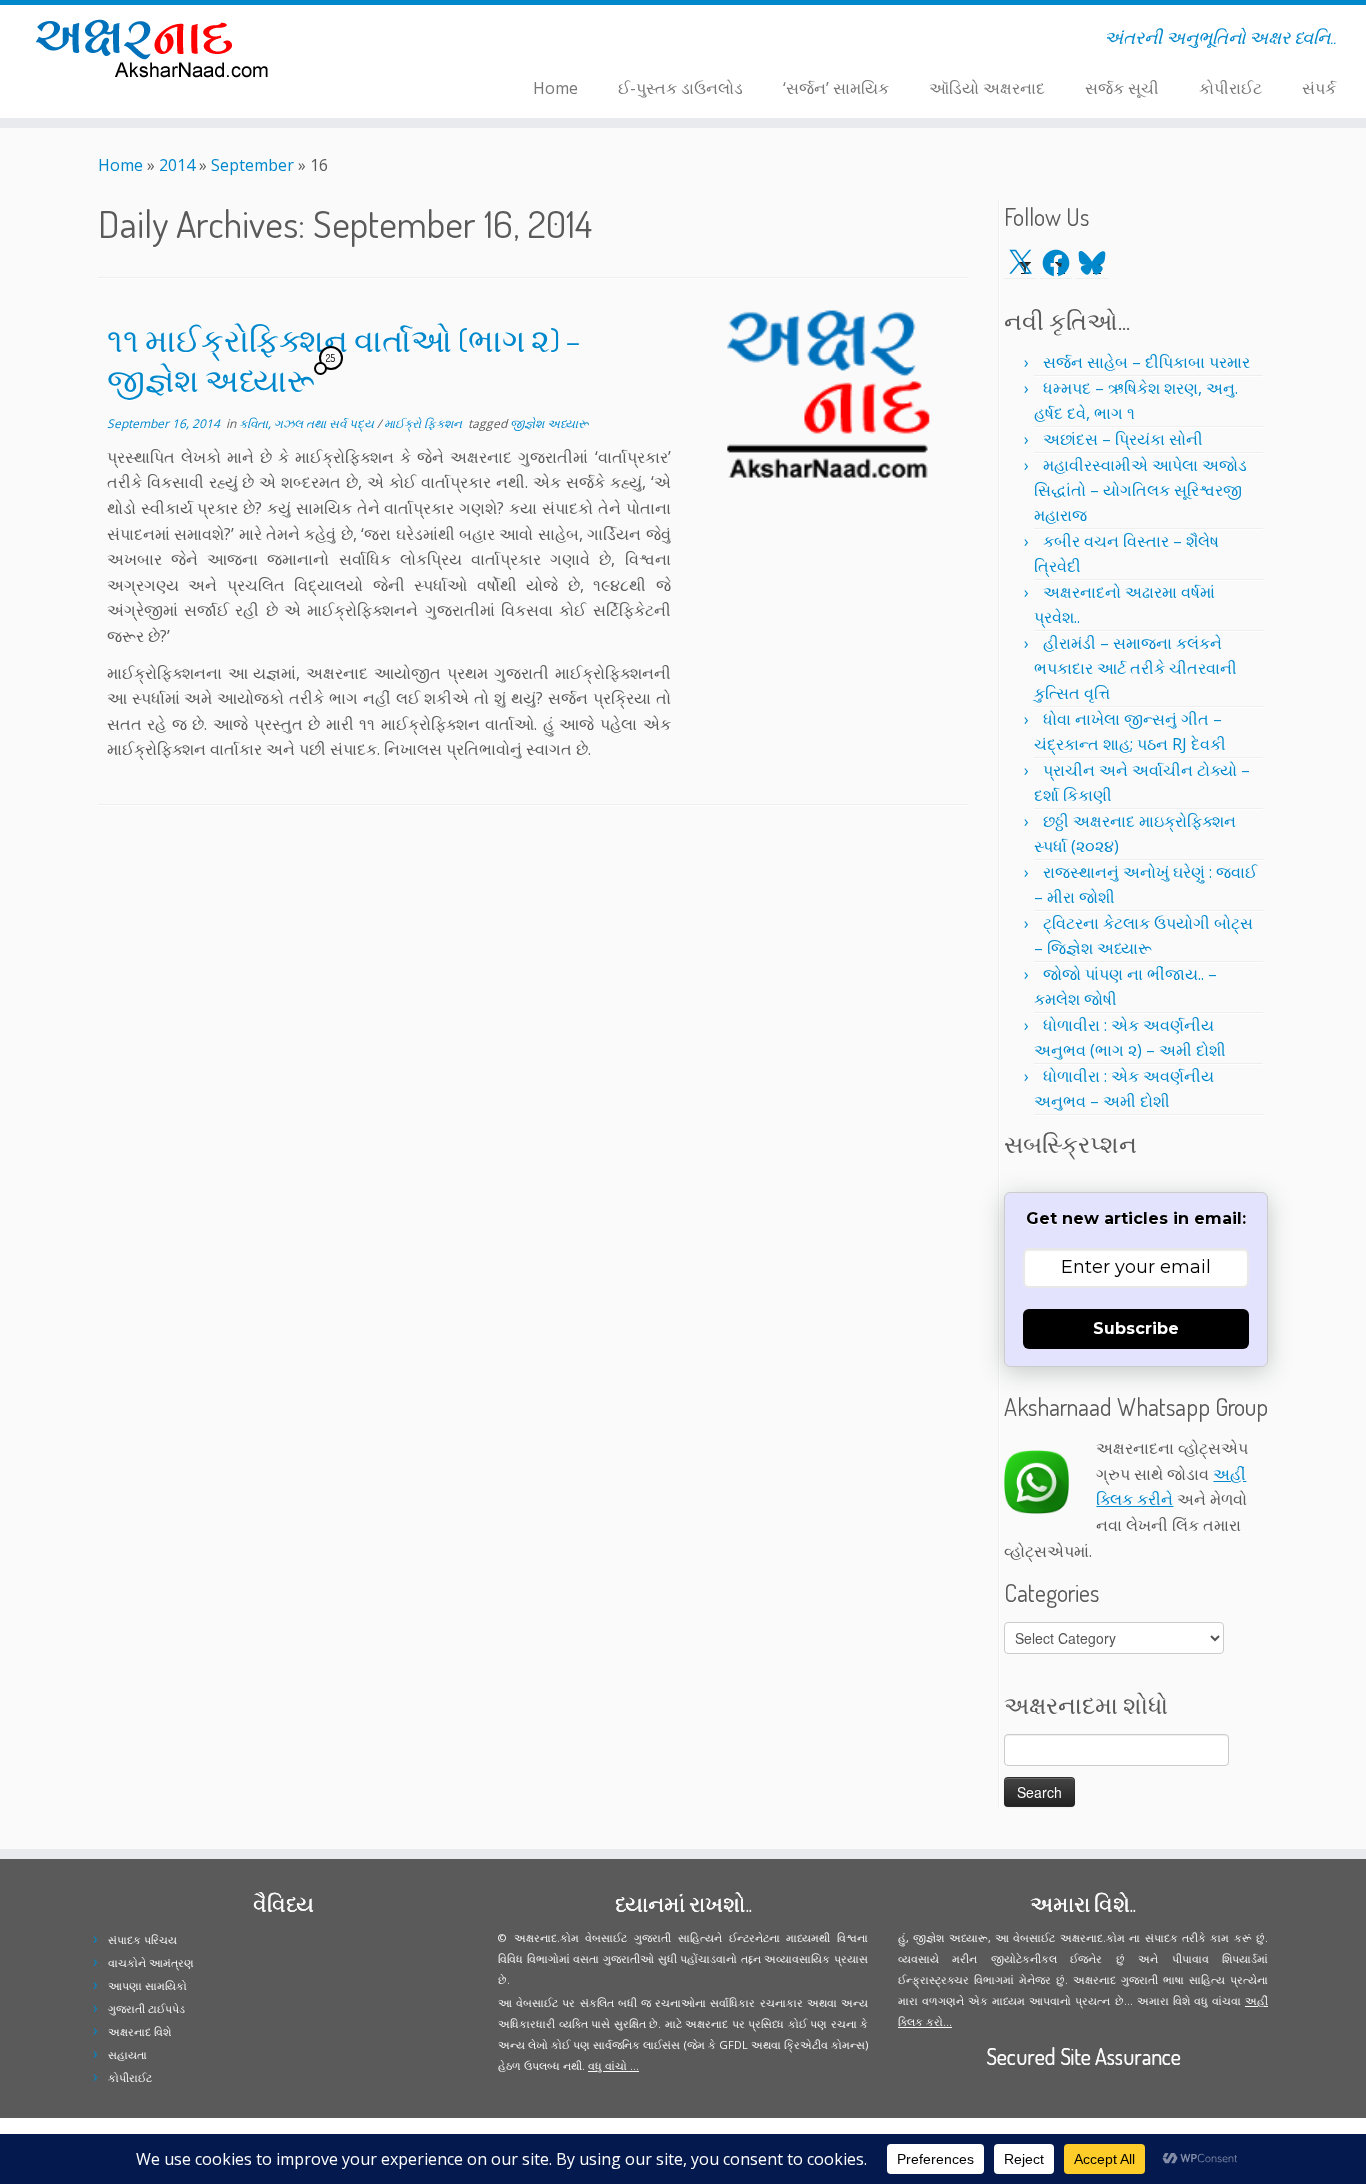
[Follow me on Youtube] (415, 41)
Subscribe (1136, 1328)
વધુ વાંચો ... (613, 2065)
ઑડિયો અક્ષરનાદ (987, 88)
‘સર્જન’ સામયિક (836, 88)
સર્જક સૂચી (1122, 88)
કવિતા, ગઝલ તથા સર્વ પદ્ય (308, 423)
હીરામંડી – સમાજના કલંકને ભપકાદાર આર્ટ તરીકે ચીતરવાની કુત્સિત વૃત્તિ (1135, 668)
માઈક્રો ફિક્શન (424, 423)
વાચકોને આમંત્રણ (151, 1962)
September (252, 165)
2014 (177, 165)
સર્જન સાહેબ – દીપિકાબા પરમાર (1146, 362)
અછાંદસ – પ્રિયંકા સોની (1123, 439)
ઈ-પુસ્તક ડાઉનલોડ (680, 88)
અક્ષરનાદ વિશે (139, 2031)
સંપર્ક (1319, 88)
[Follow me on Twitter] (376, 41)
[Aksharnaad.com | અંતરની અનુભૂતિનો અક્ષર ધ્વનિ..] (157, 47)
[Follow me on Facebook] (389, 41)
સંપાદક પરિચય (142, 1939)
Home (555, 88)
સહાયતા (127, 2054)
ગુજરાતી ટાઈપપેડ (146, 2008)
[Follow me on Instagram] (402, 41)
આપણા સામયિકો (147, 1985)
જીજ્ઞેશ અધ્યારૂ (549, 423)
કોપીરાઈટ (1230, 88)
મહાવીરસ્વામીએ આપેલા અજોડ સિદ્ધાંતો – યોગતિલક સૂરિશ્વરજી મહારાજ (1140, 490)
